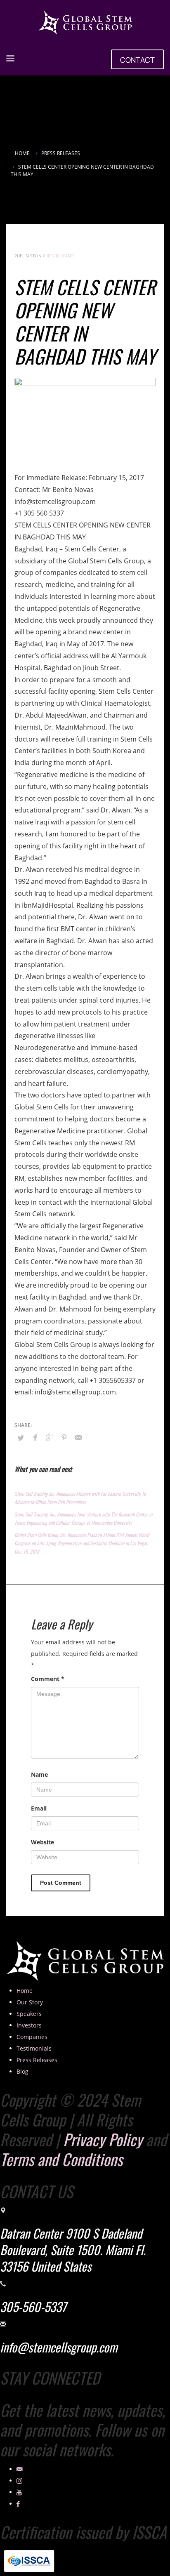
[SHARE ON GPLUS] (50, 1437)
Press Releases (59, 256)
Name (39, 1774)
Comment (48, 1679)
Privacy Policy (103, 2139)
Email (39, 1808)
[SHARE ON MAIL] (78, 1437)
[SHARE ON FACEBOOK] (35, 1437)
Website (42, 1842)
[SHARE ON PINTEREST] (64, 1437)
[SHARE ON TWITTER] (21, 1438)
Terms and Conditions (61, 2159)
